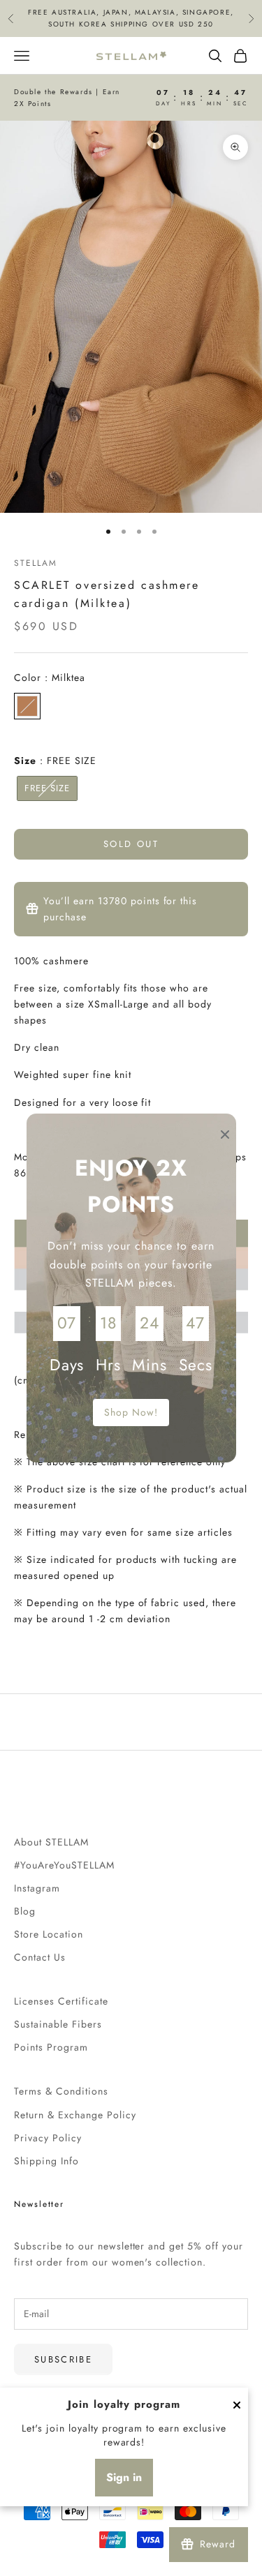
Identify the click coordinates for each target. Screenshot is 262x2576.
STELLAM (35, 563)
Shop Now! (131, 1412)
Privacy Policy (48, 2138)
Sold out (131, 844)
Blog (25, 1911)
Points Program (51, 2047)
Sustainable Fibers (58, 2024)
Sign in (124, 2477)
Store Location (49, 1934)
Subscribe (63, 2359)
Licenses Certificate (61, 2001)
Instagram (37, 1888)
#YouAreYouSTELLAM (64, 1865)
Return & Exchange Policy (75, 2115)
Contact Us (40, 1957)
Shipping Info (46, 2161)
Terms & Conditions (61, 2091)
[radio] (27, 706)
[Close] (237, 2405)
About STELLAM (51, 1842)
